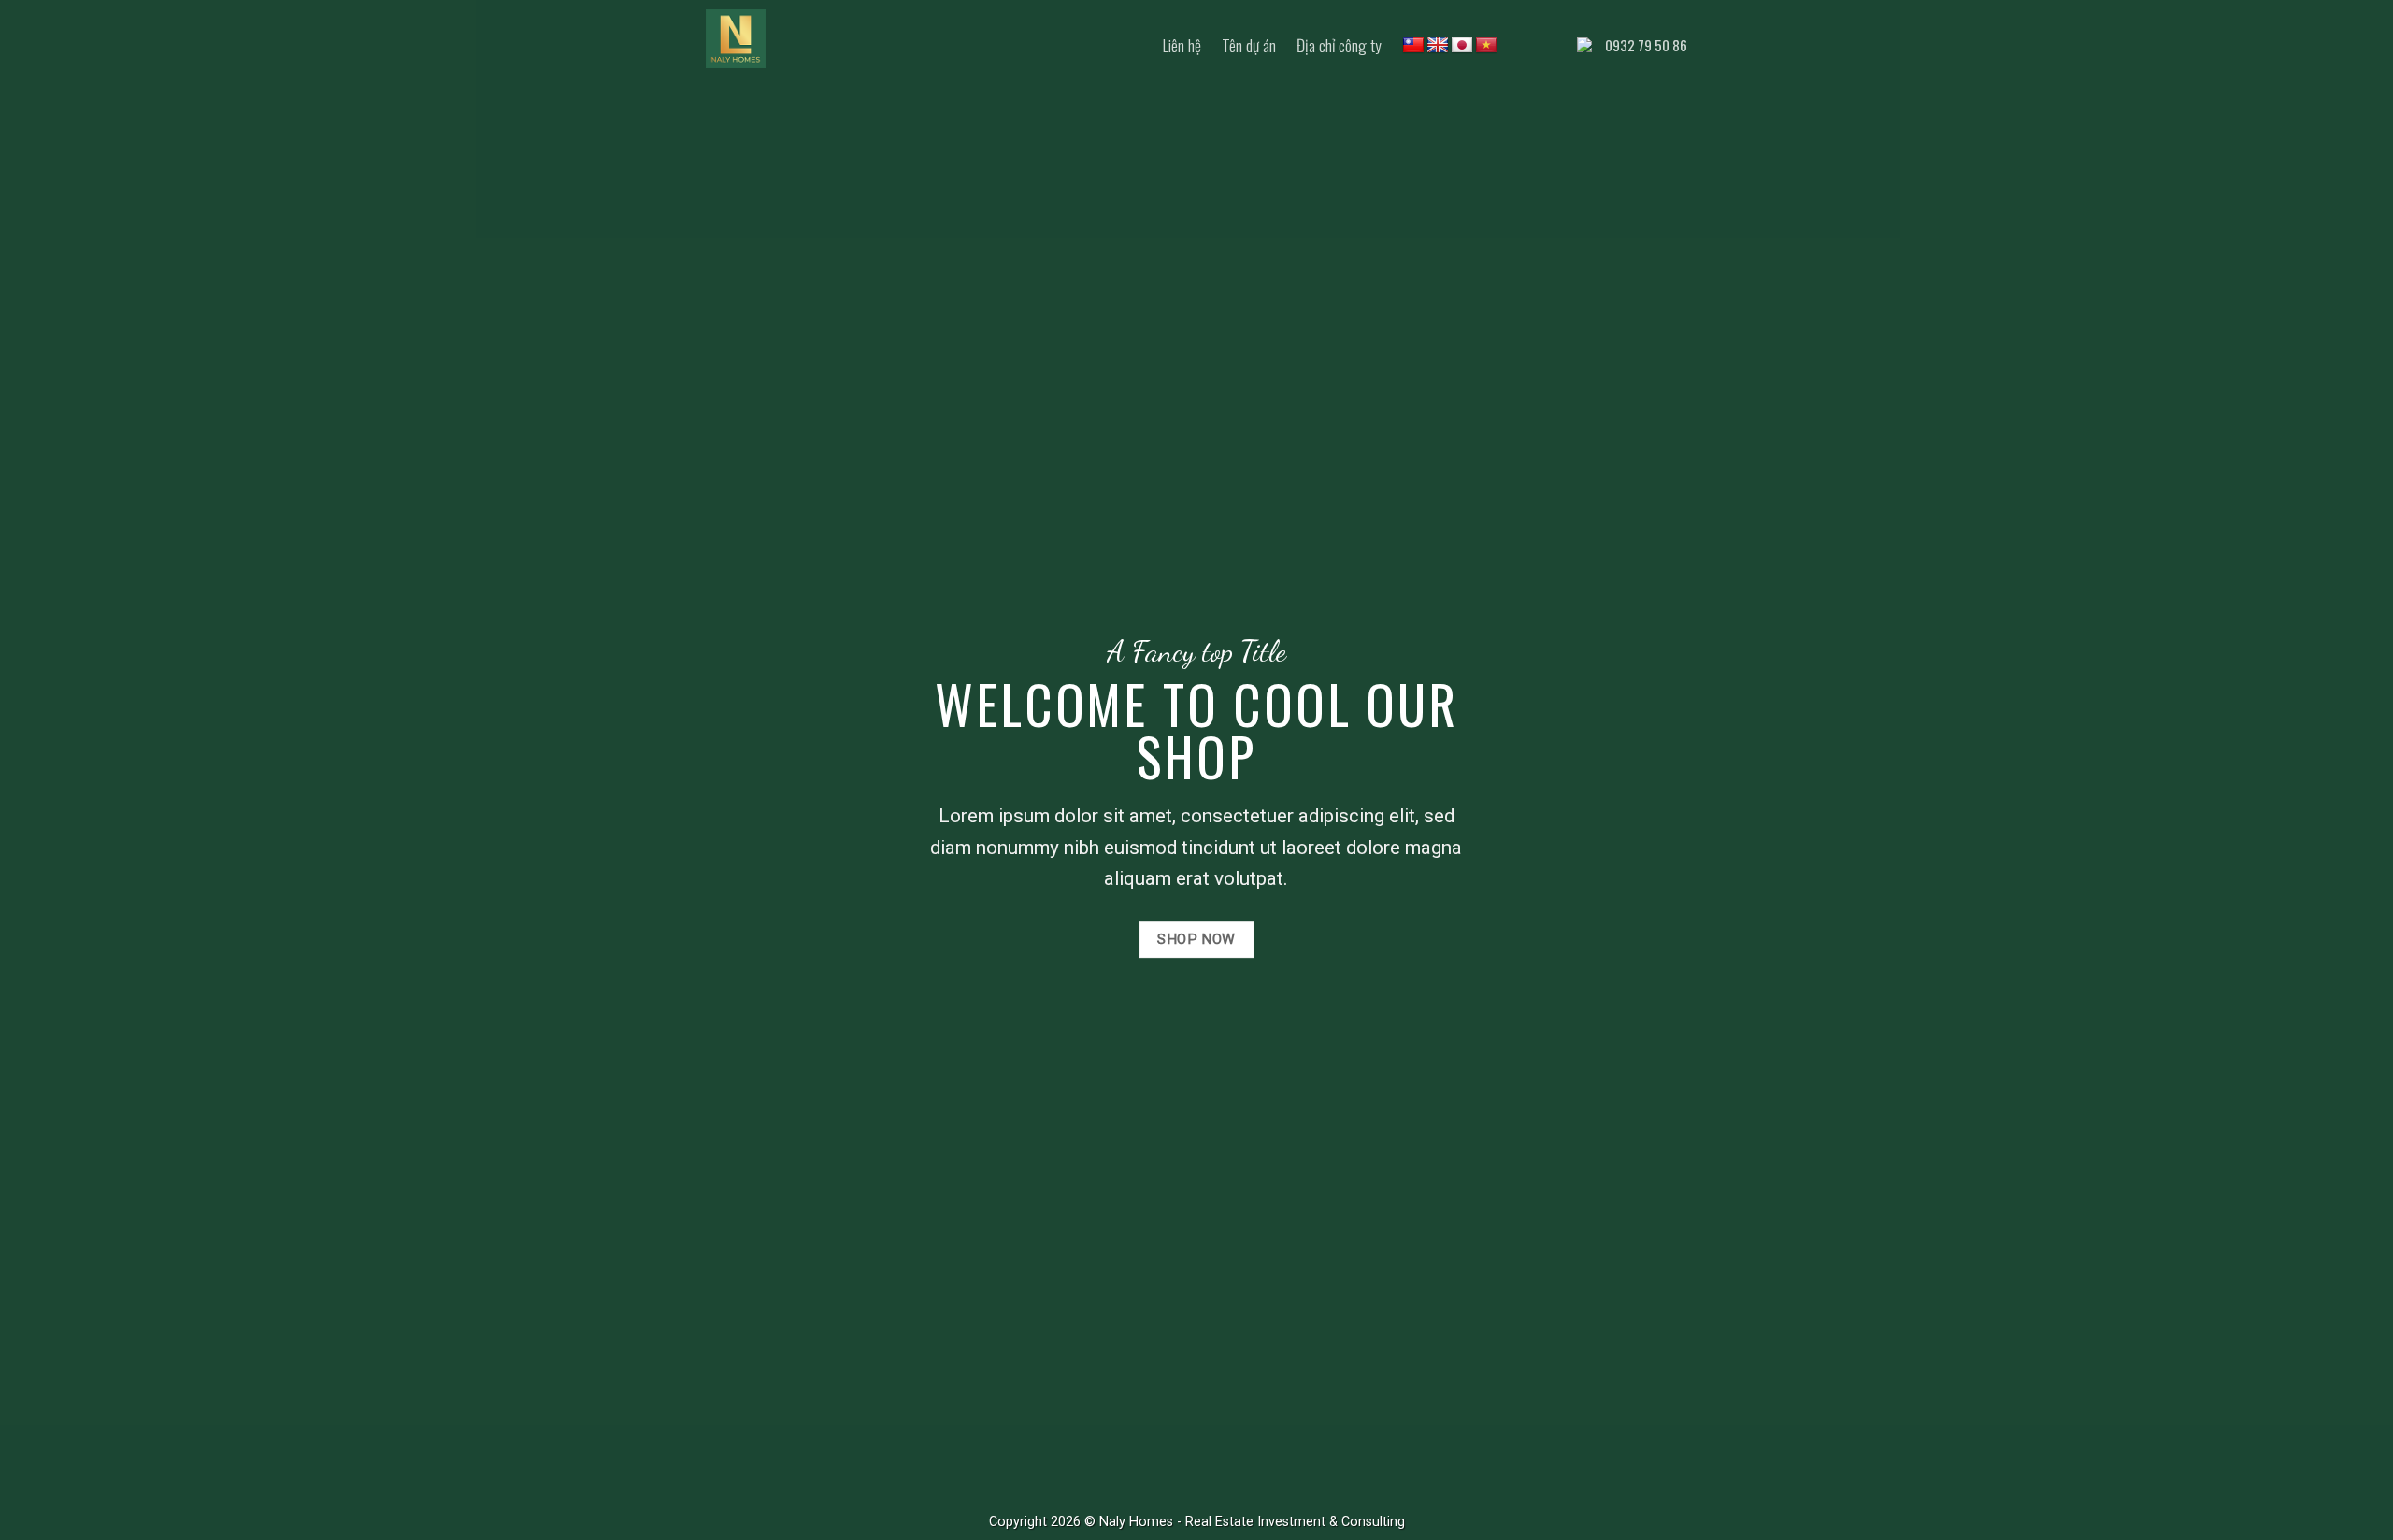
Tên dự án (1249, 45)
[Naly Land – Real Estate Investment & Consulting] (799, 39)
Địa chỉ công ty (1339, 45)
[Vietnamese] (1486, 46)
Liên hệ (1182, 45)
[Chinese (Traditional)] (1413, 46)
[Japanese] (1462, 46)
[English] (1438, 46)
